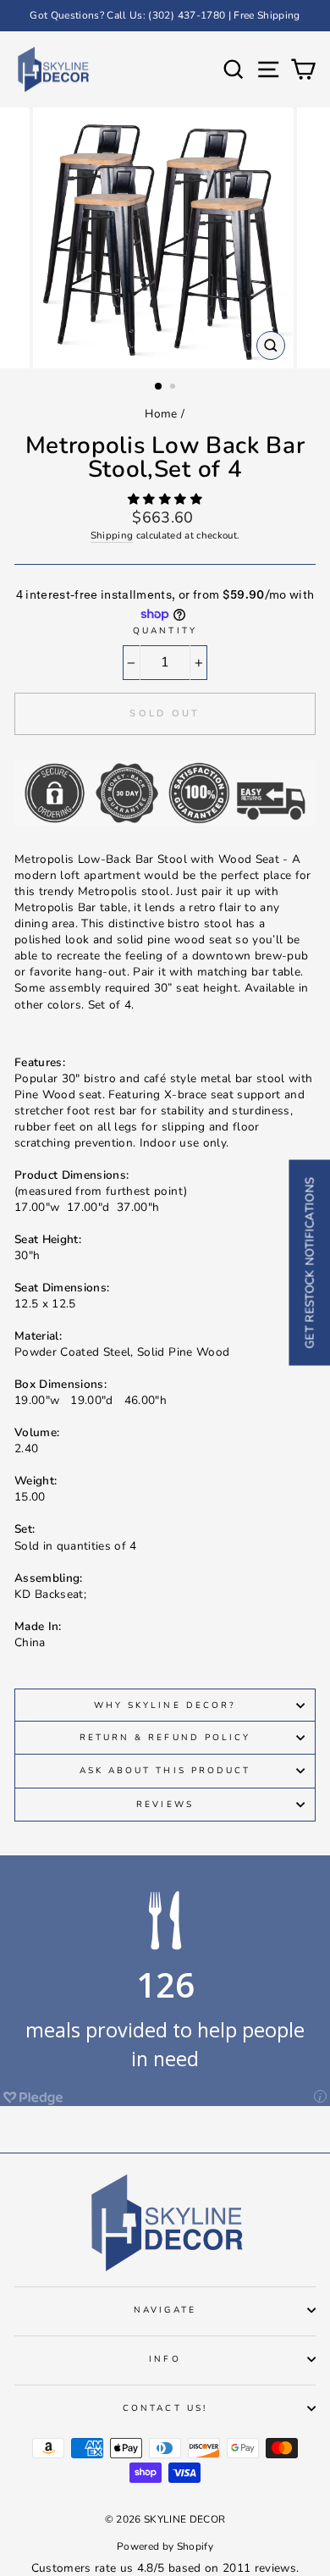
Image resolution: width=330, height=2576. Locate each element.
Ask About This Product (165, 1771)
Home (161, 414)
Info (165, 2359)
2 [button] (174, 388)
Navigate (165, 2310)
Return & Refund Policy (165, 1738)
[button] (165, 499)
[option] (165, 16)
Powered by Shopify (165, 2546)
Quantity (165, 631)
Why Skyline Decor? (165, 1705)
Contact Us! (165, 2408)
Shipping (112, 535)
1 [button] (159, 387)
